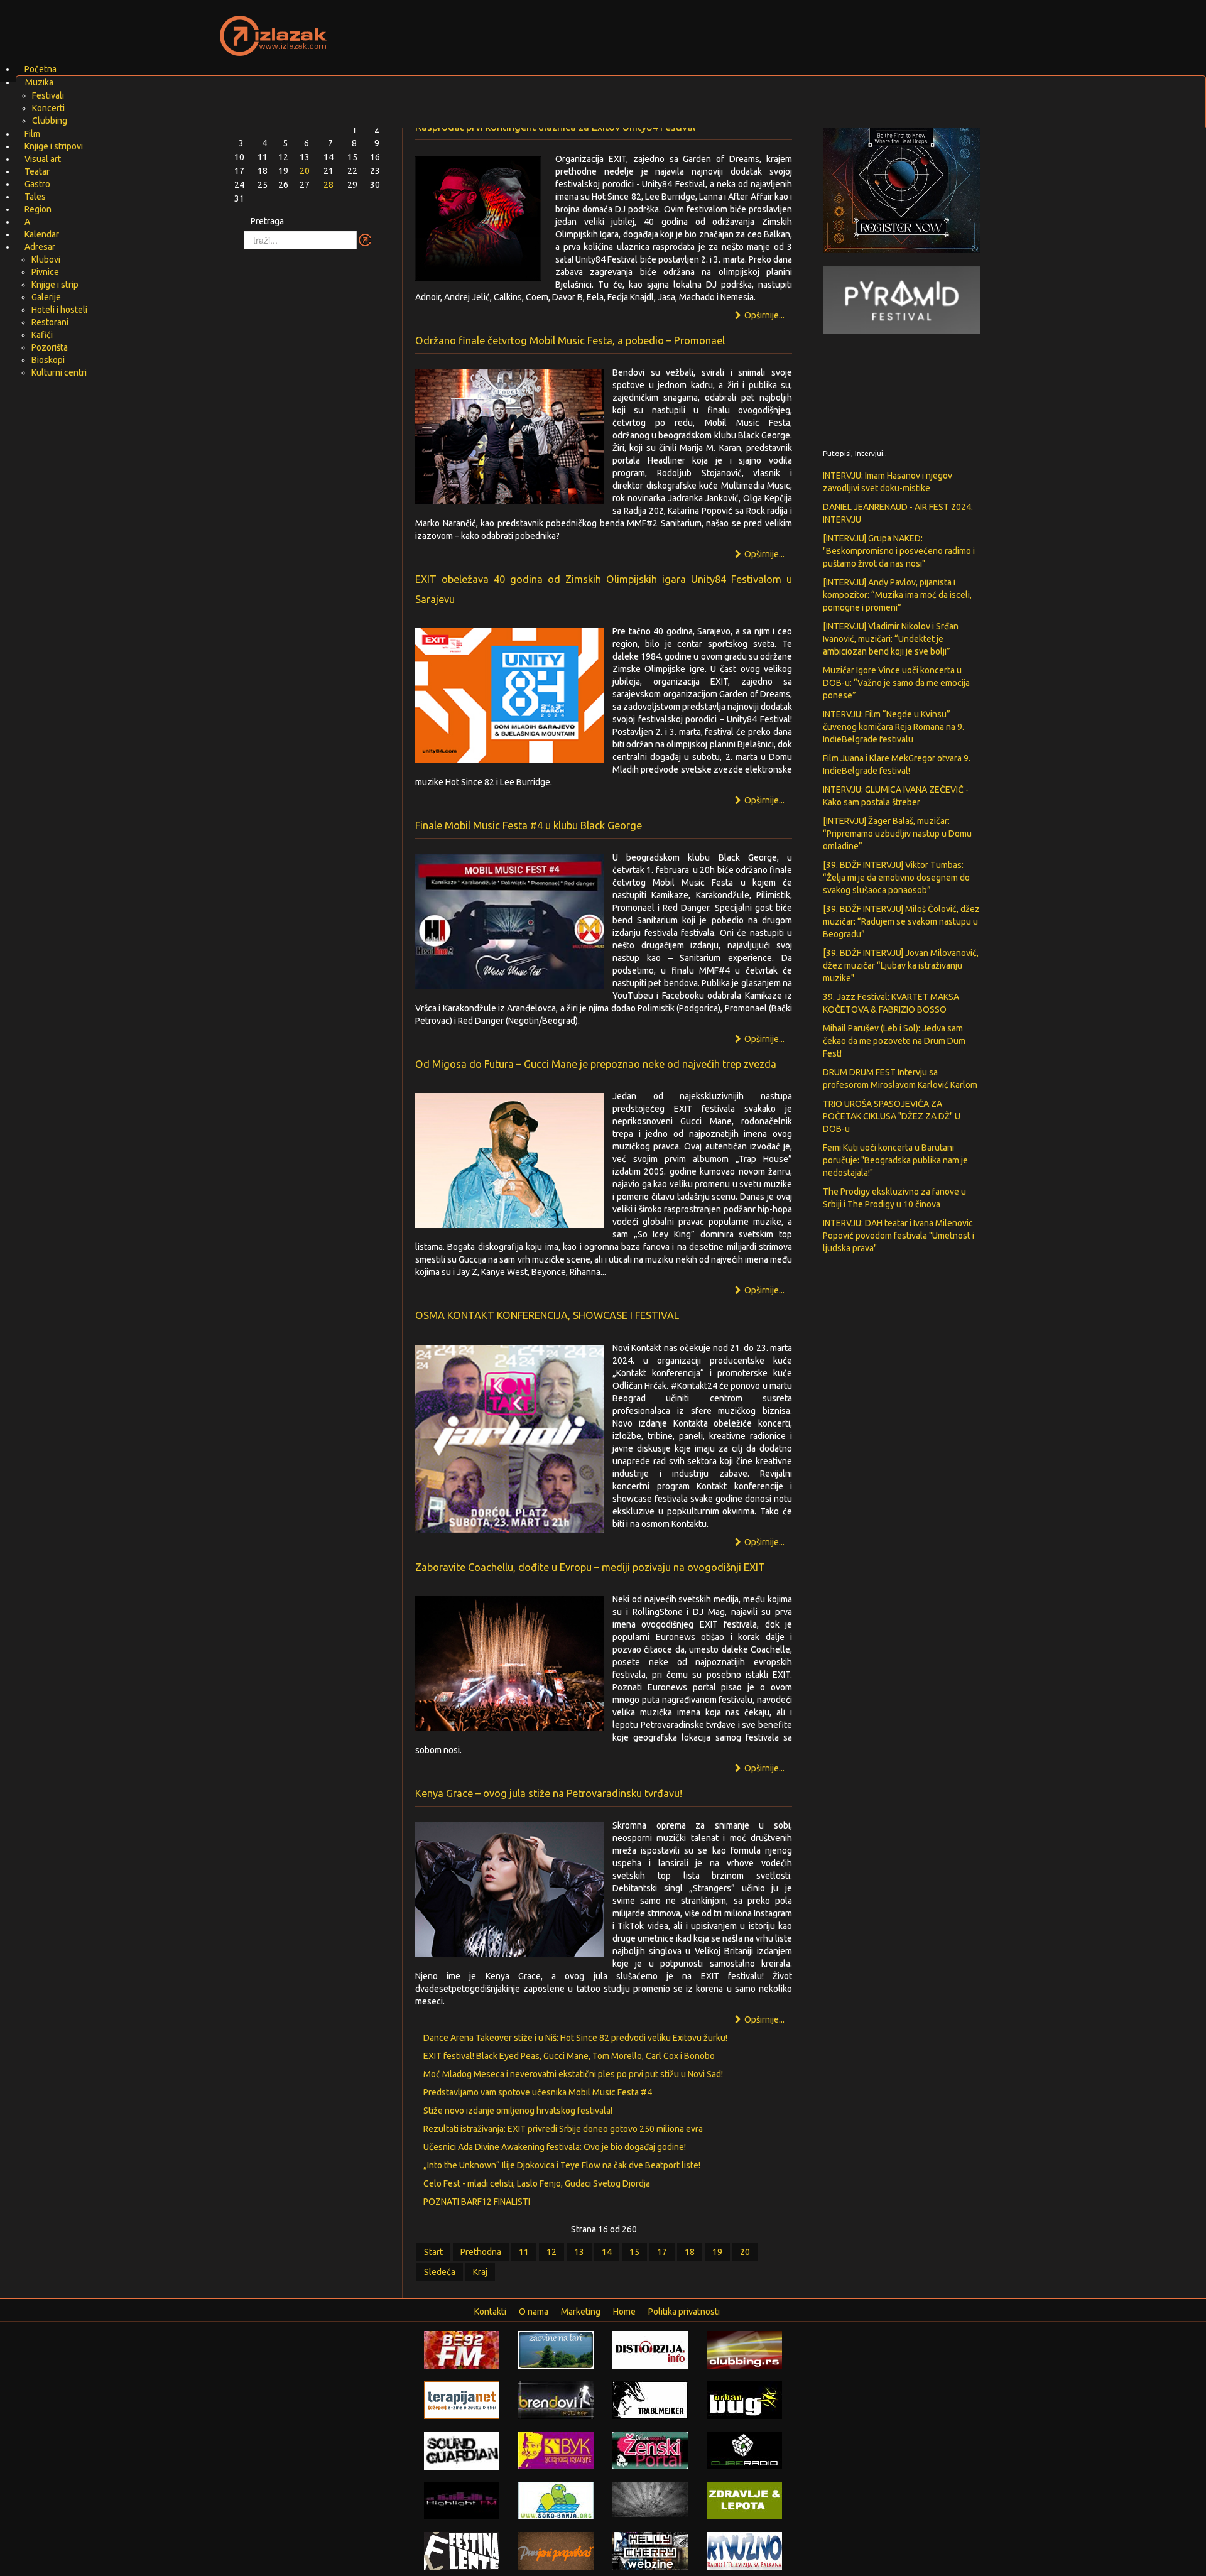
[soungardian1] (462, 2450)
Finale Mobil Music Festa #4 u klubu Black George (529, 825)
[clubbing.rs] (744, 2349)
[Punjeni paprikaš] (556, 2550)
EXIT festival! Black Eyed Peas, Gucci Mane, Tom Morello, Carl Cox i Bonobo (569, 2056)
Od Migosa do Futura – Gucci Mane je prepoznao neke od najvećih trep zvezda (596, 1064)
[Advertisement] (751, 28)
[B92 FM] (462, 2349)
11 (524, 2252)
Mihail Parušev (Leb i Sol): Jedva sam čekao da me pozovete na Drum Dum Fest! (894, 1041)
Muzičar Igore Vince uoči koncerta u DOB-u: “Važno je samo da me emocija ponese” (896, 683)
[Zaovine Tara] (556, 2349)
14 (607, 2252)
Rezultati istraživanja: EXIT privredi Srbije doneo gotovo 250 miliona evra (563, 2129)
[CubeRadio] (744, 2449)
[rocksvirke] (650, 2498)
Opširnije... (763, 554)
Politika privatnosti (684, 2312)
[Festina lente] (462, 2550)
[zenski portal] (650, 2449)
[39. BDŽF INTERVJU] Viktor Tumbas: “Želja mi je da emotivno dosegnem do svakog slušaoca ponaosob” (896, 878)
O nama (534, 2312)
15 (634, 2252)
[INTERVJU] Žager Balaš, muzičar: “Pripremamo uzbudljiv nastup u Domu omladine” (897, 834)
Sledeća (440, 2272)
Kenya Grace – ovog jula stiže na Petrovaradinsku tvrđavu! (549, 1793)
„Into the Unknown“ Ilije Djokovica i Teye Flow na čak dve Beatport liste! (562, 2165)
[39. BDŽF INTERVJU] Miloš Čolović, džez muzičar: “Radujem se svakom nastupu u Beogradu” (901, 921)
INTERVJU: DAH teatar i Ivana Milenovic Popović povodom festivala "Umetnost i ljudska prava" (899, 1236)
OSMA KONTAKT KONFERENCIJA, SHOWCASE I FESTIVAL (547, 1315)
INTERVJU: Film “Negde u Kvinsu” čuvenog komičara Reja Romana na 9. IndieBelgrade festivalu (894, 727)
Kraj (480, 2272)
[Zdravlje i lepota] (744, 2499)
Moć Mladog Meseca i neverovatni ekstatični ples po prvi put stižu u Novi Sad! (573, 2074)
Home (624, 2312)
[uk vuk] (556, 2450)
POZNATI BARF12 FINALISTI (477, 2202)
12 (551, 2252)
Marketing (581, 2312)
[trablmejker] (650, 2399)
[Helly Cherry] (650, 2550)
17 (662, 2252)
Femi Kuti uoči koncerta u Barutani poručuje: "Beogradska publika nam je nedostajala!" (895, 1160)
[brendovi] (556, 2399)
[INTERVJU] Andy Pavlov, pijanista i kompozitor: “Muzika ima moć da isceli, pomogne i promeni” (897, 595)
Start (433, 2252)
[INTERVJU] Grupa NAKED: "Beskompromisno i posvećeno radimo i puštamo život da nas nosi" (899, 551)
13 (579, 2252)
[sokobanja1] (556, 2499)
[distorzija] (650, 2349)
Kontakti (490, 2312)
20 (745, 2252)
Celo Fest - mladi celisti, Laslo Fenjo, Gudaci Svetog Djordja (537, 2183)
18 (690, 2252)
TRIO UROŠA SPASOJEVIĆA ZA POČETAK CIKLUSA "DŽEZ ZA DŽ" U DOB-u (892, 1116)
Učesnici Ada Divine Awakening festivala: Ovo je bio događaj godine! (555, 2147)
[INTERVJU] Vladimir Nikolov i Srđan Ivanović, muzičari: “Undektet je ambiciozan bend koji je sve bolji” (891, 639)
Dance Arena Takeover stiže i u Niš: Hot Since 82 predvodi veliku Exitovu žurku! (575, 2038)
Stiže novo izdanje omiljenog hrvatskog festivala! (518, 2111)
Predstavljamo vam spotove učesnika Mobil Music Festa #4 (538, 2092)
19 (717, 2252)
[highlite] (462, 2499)
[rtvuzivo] (744, 2550)
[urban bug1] (744, 2399)
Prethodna (481, 2252)
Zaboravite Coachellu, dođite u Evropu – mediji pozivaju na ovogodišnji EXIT (590, 1567)
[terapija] (462, 2399)
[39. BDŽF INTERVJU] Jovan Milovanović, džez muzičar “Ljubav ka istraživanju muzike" (901, 965)
